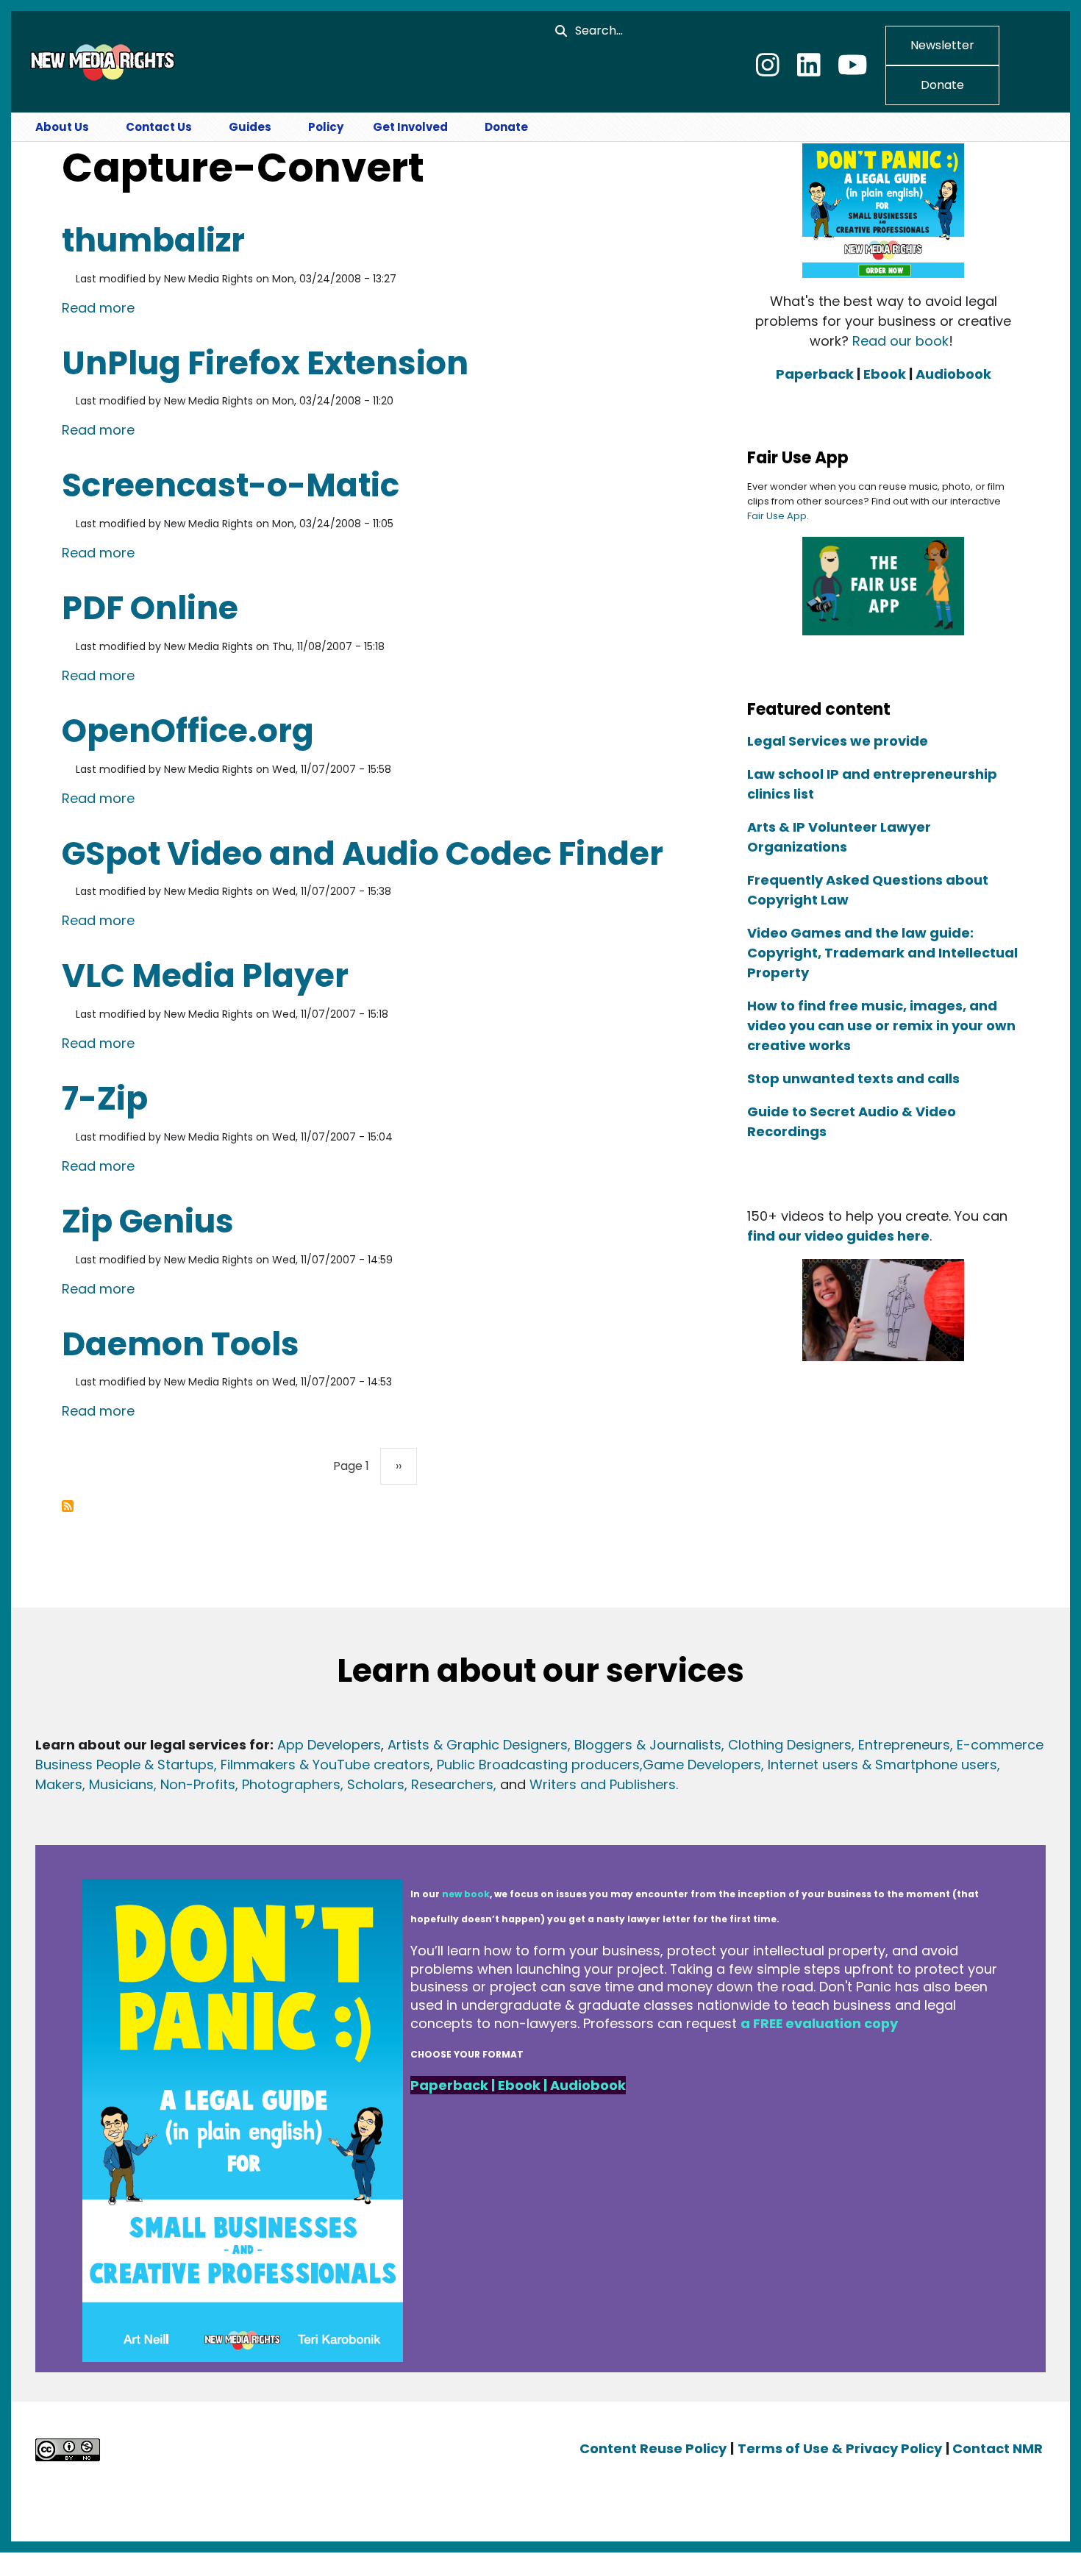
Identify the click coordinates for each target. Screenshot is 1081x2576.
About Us (62, 127)
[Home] (101, 61)
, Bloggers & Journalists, (648, 1745)
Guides (250, 127)
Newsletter (942, 45)
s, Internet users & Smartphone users (875, 1765)
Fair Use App (777, 516)
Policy (326, 127)
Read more (98, 307)
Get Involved (410, 127)
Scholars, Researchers (418, 1784)
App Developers (329, 1745)
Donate (942, 85)
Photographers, (291, 1784)
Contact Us (159, 127)
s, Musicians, (116, 1784)
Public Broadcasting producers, (540, 1765)
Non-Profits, (199, 1784)
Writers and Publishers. (604, 1784)
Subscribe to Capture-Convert (68, 1506)
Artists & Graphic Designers (478, 1745)
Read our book (900, 341)
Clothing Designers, (791, 1745)
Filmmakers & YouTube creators (325, 1765)
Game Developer (698, 1765)
